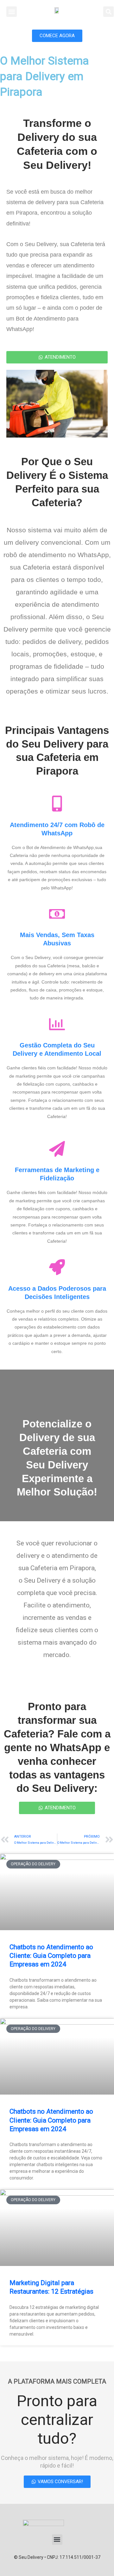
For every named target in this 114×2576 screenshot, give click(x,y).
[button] (12, 12)
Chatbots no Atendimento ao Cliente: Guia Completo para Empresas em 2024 (51, 1956)
